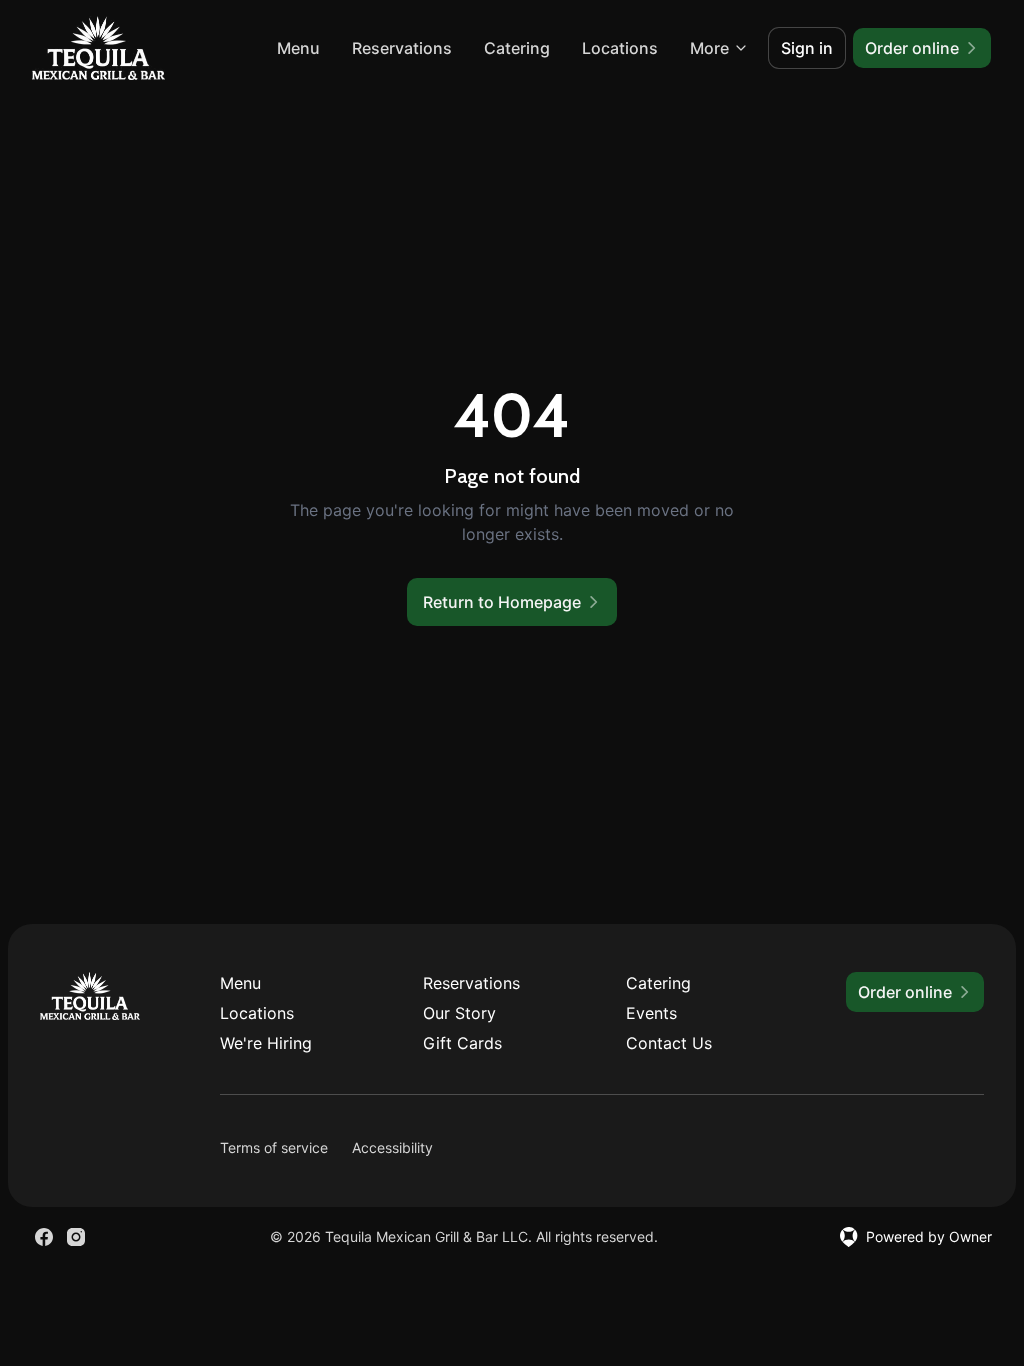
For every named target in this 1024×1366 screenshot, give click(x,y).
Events (651, 1013)
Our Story (459, 1013)
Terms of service (274, 1147)
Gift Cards (462, 1043)
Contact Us (669, 1043)
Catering (517, 48)
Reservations (402, 48)
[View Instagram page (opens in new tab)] (76, 1237)
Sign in (807, 48)
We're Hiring (266, 1043)
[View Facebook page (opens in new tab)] (44, 1237)
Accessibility (392, 1147)
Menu (298, 48)
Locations (620, 48)
